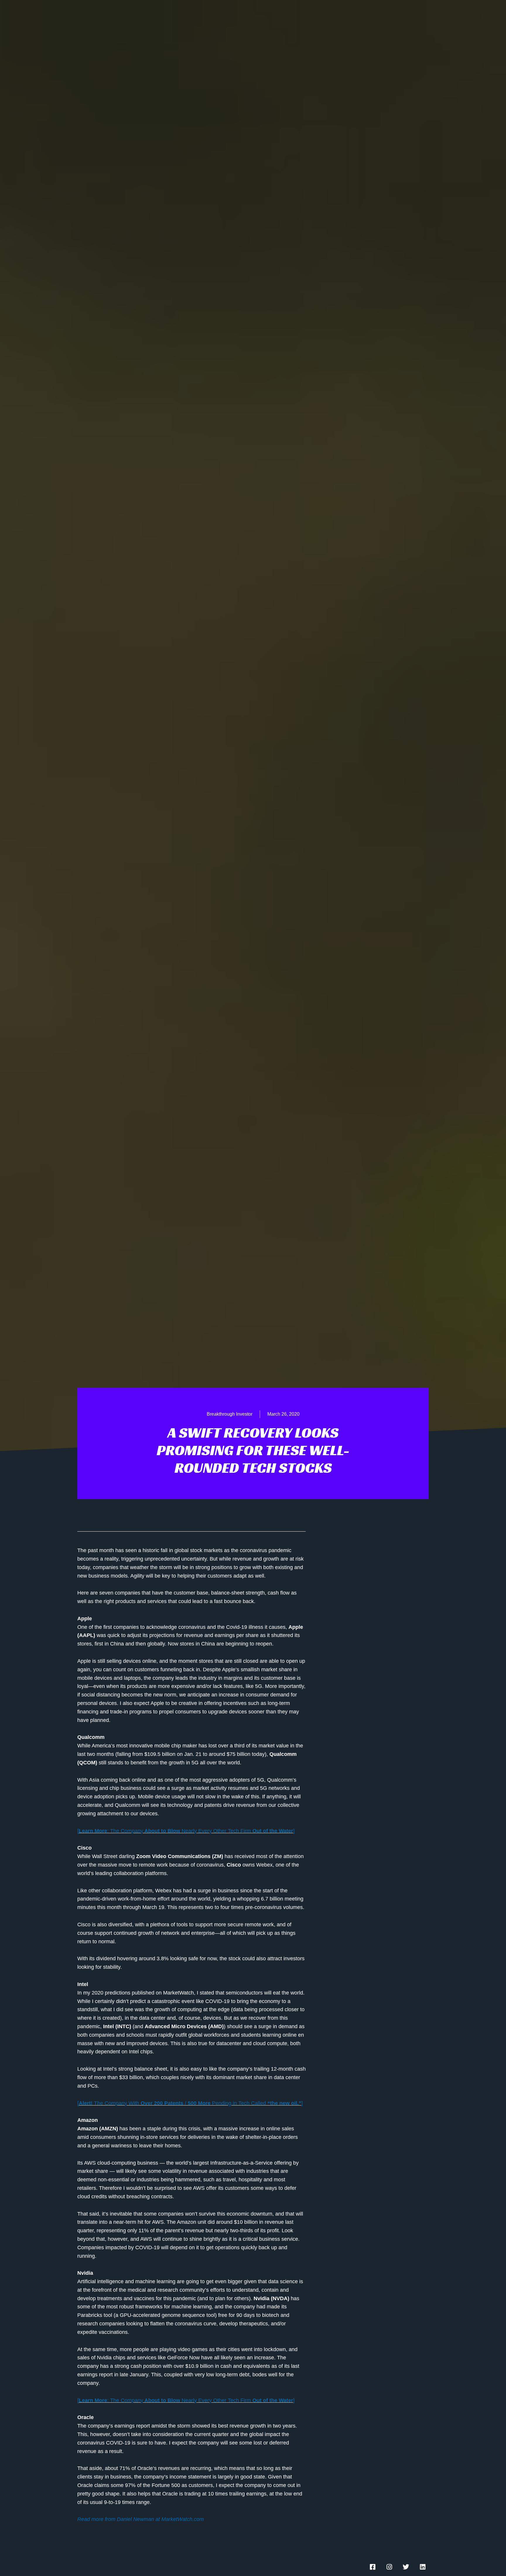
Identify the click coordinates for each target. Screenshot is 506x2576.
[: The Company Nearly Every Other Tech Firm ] (186, 1831)
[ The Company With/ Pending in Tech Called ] (190, 2103)
